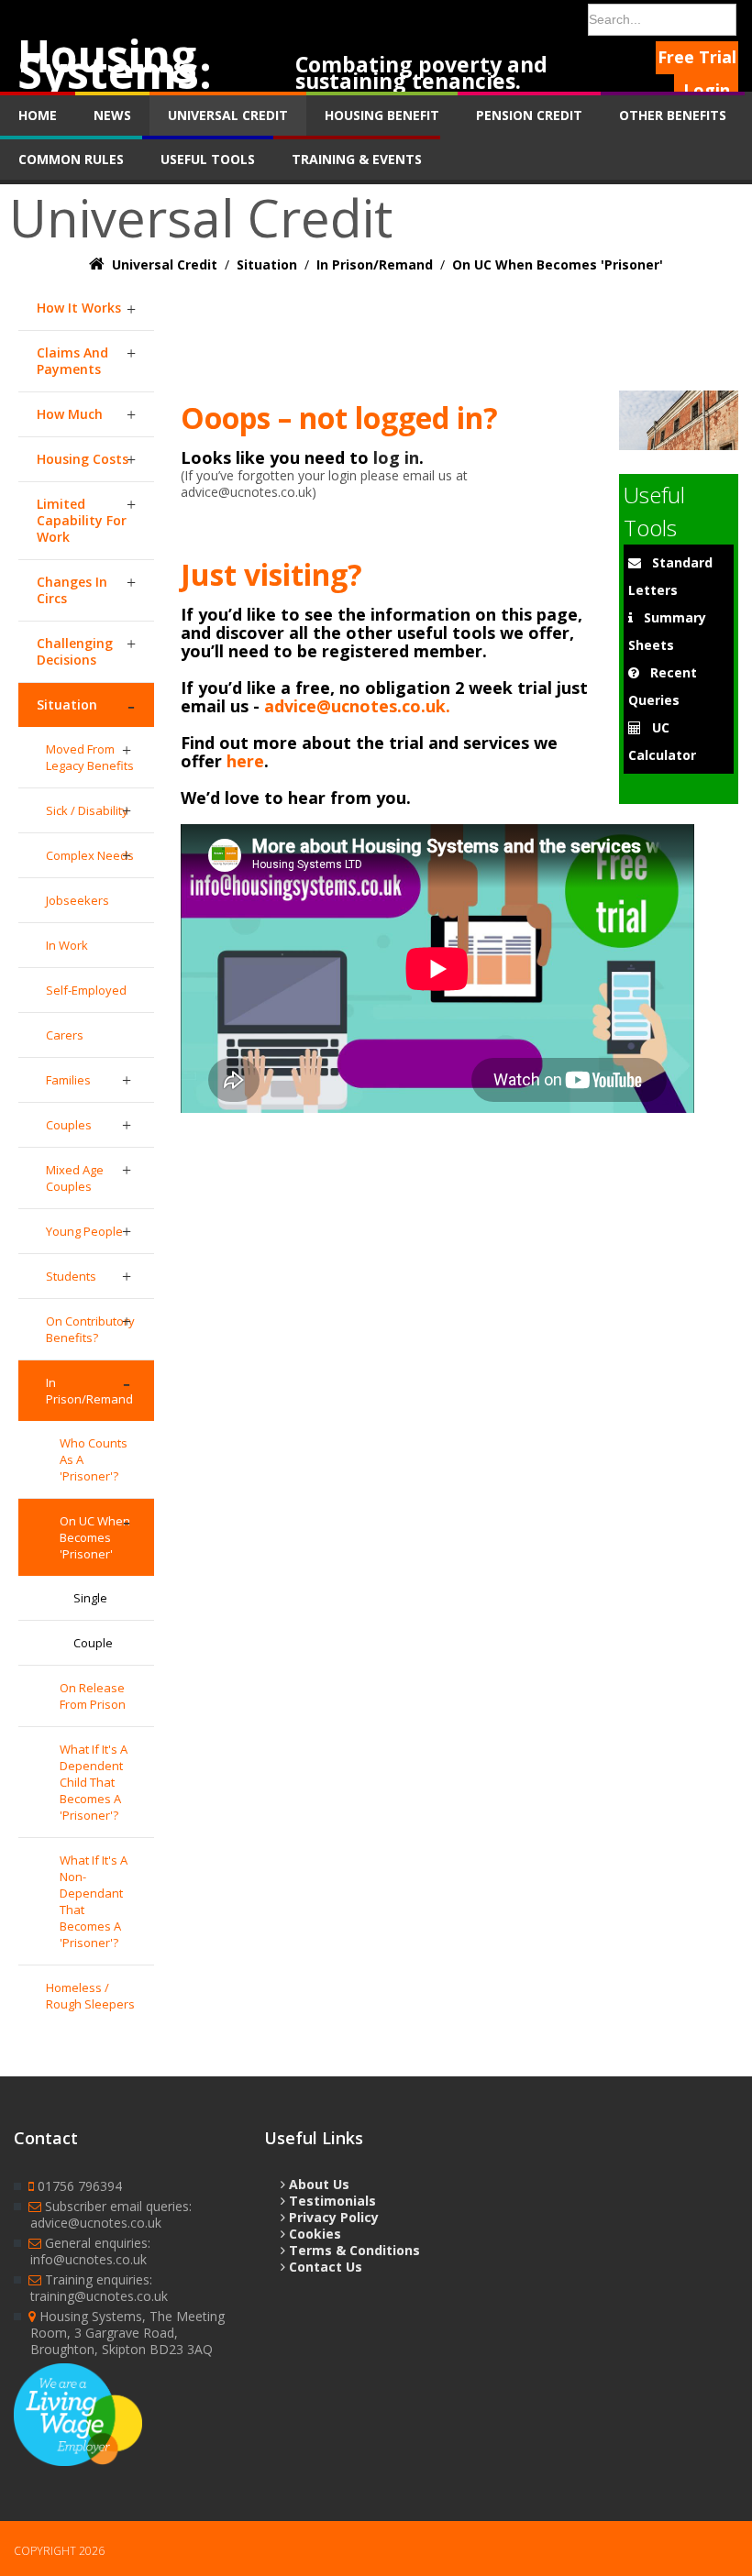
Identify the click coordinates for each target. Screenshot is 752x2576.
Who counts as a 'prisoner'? (94, 1459)
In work (67, 945)
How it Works (79, 308)
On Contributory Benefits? (90, 1329)
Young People (84, 1231)
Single (90, 1598)
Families (68, 1080)
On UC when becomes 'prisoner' (95, 1537)
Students (71, 1276)
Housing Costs (83, 459)
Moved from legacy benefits (90, 757)
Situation (67, 705)
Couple (93, 1643)
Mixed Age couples (75, 1178)
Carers (65, 1035)
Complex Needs (90, 855)
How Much (70, 414)
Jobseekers (77, 900)
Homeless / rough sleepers (90, 1996)
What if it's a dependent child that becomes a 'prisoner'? (94, 1782)
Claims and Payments (72, 361)
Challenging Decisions (75, 651)
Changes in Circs (72, 590)
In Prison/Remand (89, 1391)
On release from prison (93, 1696)
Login (707, 90)
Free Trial (697, 57)
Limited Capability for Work (82, 520)
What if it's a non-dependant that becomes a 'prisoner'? (94, 1901)
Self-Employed (86, 990)
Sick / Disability (87, 810)
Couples (69, 1125)
